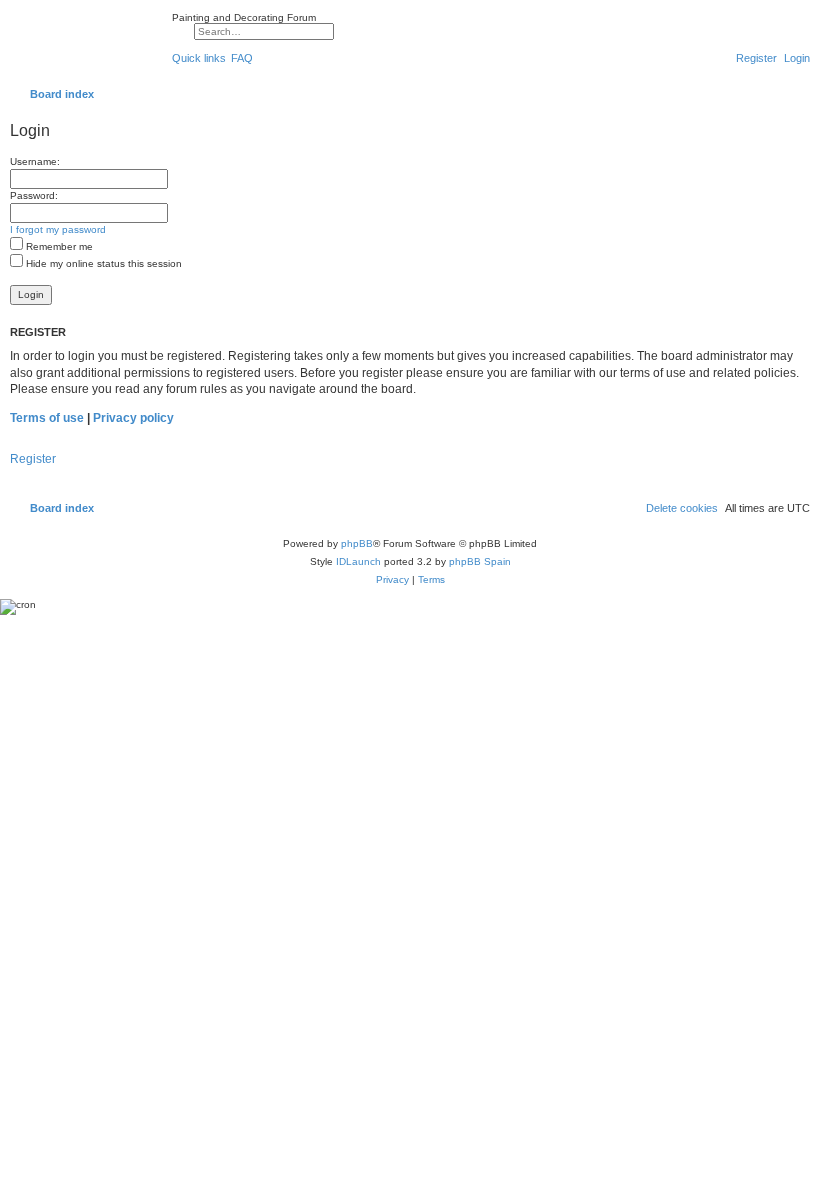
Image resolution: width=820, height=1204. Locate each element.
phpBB (357, 543)
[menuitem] (242, 58)
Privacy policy (133, 418)
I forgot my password (58, 229)
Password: (34, 195)
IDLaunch (358, 561)
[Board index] (86, 44)
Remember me (58, 246)
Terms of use (47, 418)
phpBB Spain (480, 561)
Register (33, 459)
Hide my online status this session (102, 263)
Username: (35, 161)
